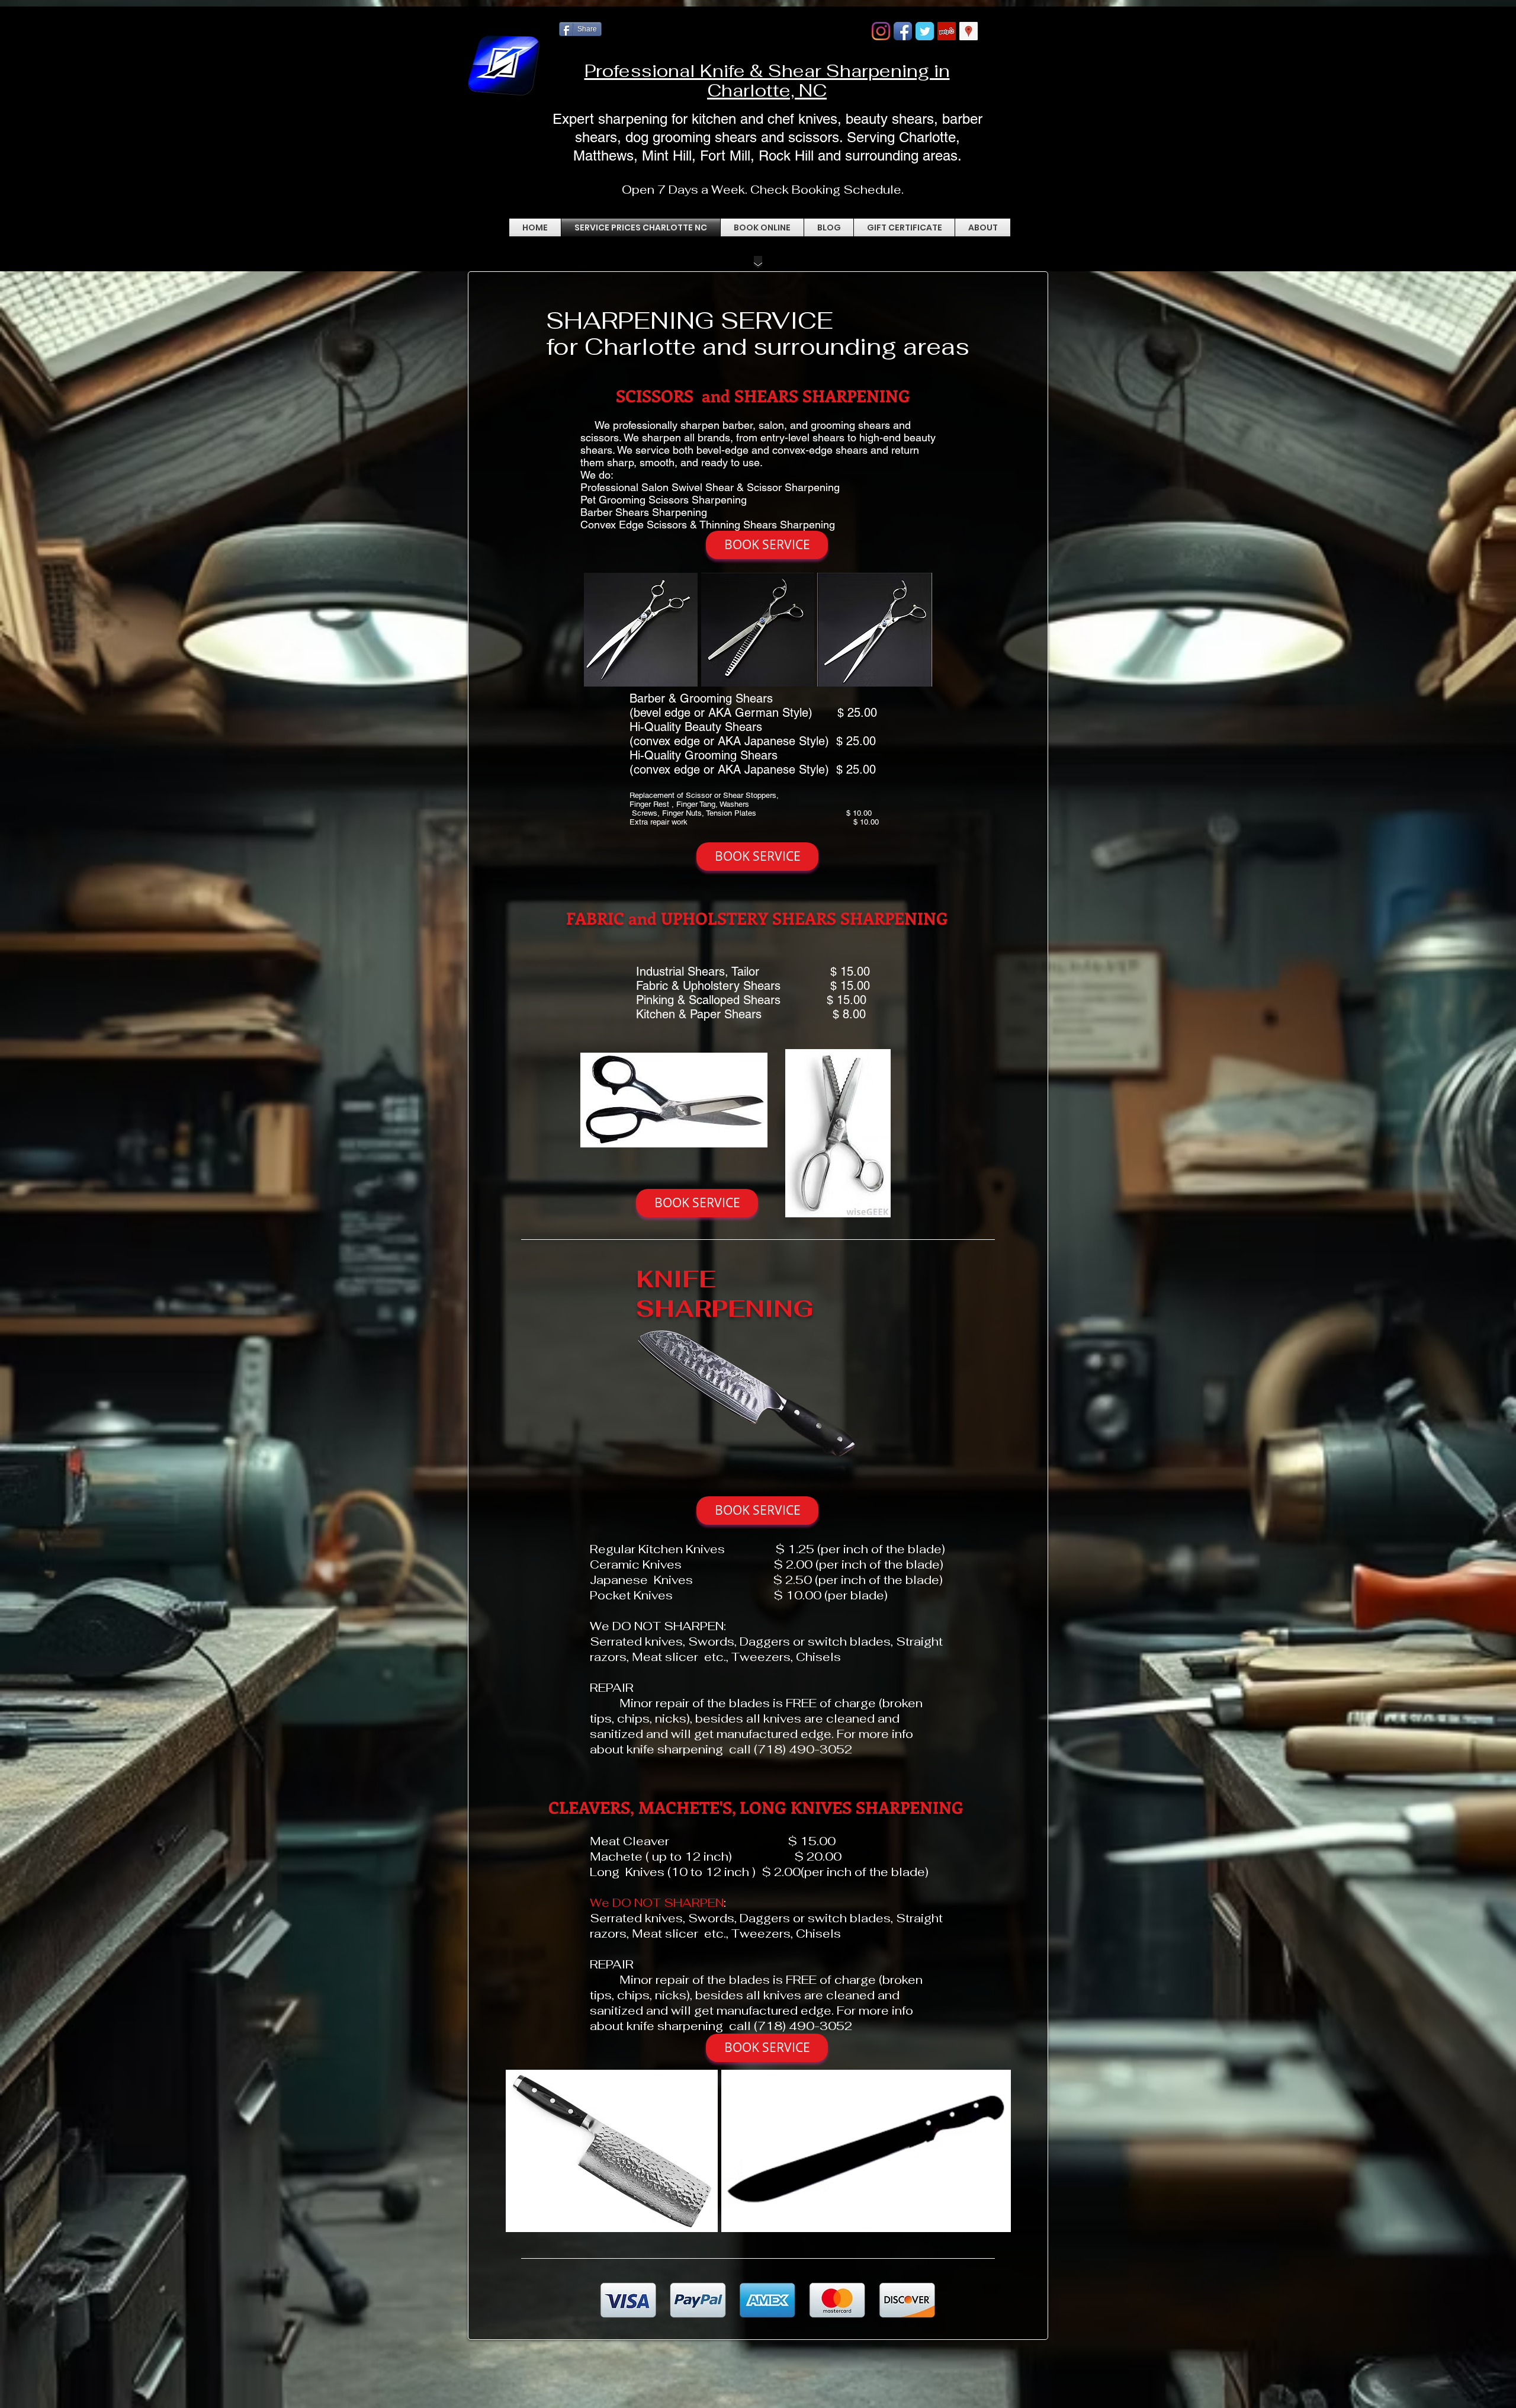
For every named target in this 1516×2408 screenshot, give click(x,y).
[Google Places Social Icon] (969, 31)
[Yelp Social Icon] (947, 31)
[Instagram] (881, 31)
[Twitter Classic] (925, 31)
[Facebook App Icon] (903, 31)
